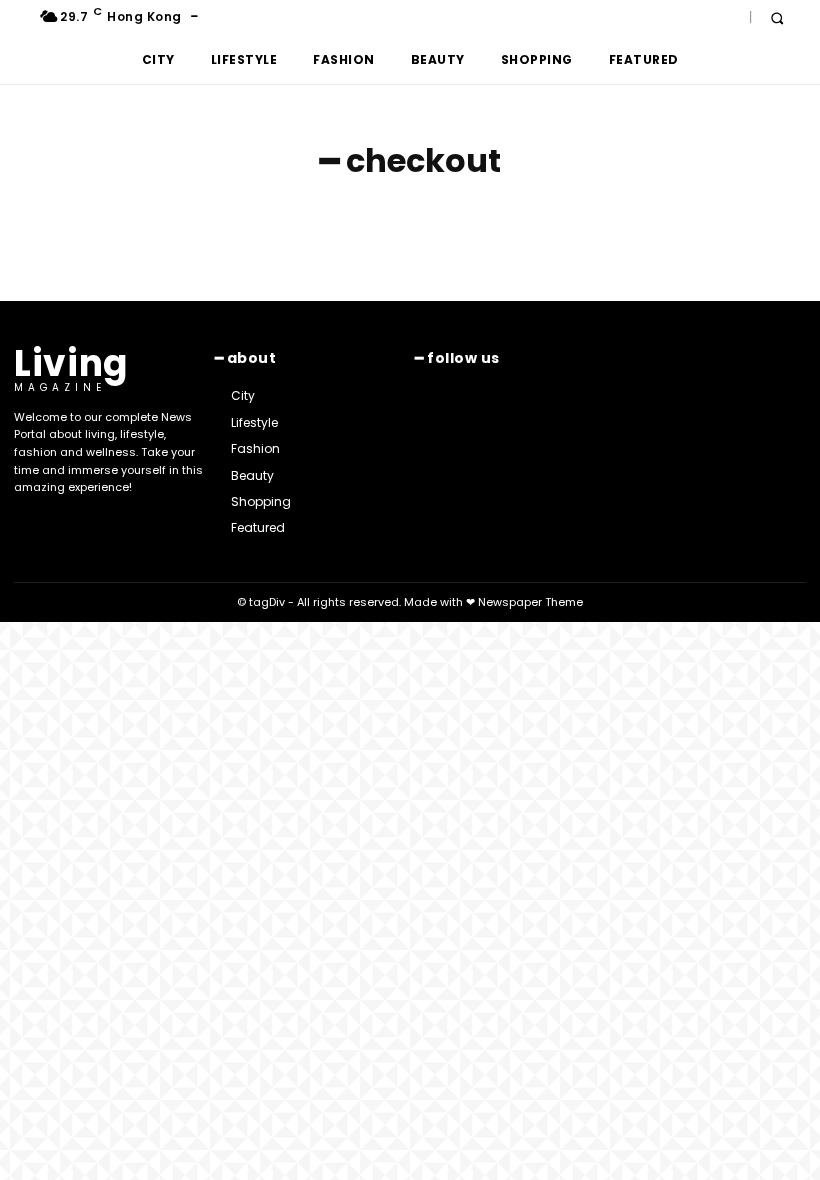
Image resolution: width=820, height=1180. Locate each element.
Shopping (537, 59)
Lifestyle (244, 59)
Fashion (344, 59)
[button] (776, 17)
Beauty (438, 59)
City (158, 59)
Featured (644, 59)
